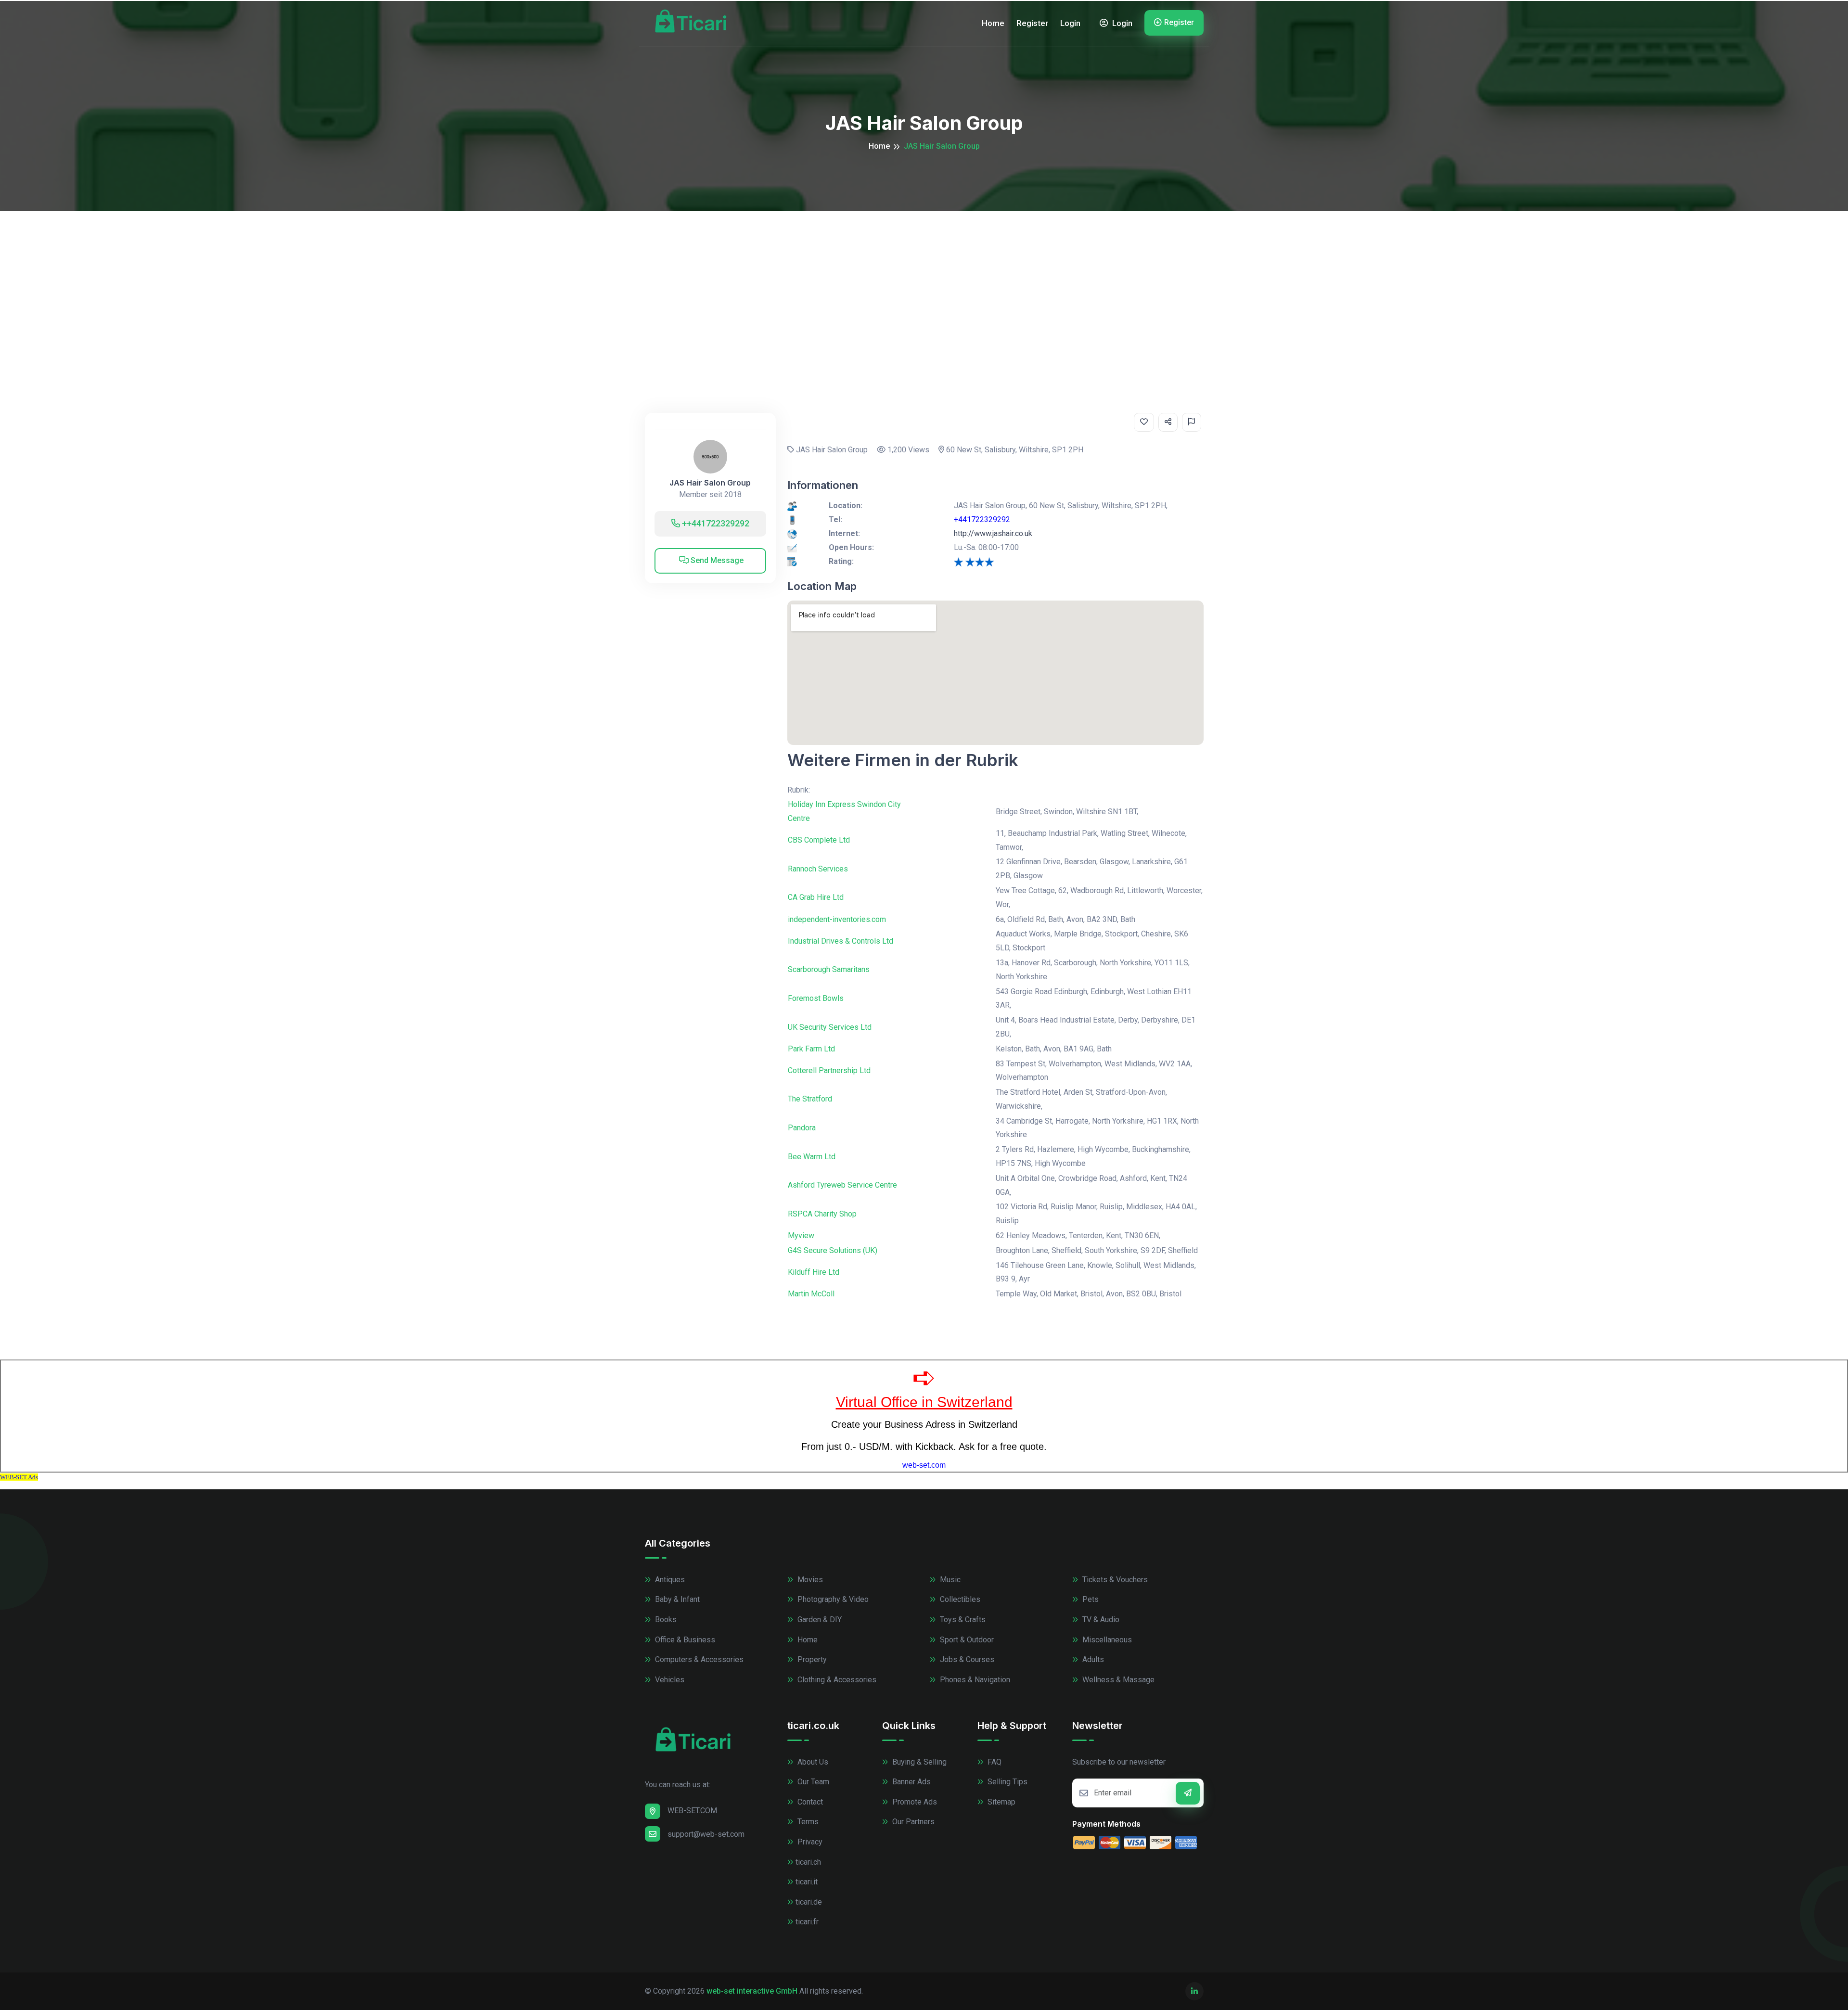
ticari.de (809, 1902)
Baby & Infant (676, 1599)
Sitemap (1001, 1802)
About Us (812, 1762)
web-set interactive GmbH (752, 1991)
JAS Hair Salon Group (710, 483)
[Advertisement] (924, 283)
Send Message (716, 560)
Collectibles (959, 1599)
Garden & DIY (819, 1620)
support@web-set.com (706, 1834)
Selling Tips (1007, 1782)
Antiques (669, 1580)
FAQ (994, 1762)
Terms (807, 1822)
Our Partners (912, 1822)
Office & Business (684, 1640)
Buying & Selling (918, 1762)
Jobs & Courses (966, 1659)
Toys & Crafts (962, 1620)
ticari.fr (807, 1922)
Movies (809, 1580)
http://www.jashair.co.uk (993, 533)
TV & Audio (1100, 1620)
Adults (1092, 1659)
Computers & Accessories (698, 1659)
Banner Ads (911, 1782)
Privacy (809, 1842)
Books (665, 1620)
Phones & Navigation (974, 1680)
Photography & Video (832, 1599)
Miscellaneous (1106, 1640)
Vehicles (669, 1680)
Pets (1090, 1599)
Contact (809, 1802)
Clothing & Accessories (836, 1680)
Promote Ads (914, 1802)
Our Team (812, 1782)
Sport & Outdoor (966, 1640)
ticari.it (807, 1882)
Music (949, 1580)
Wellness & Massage (1117, 1680)
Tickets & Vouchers (1114, 1580)
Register (1032, 23)
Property (811, 1659)
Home (993, 23)
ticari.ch (808, 1862)
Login (1070, 23)
